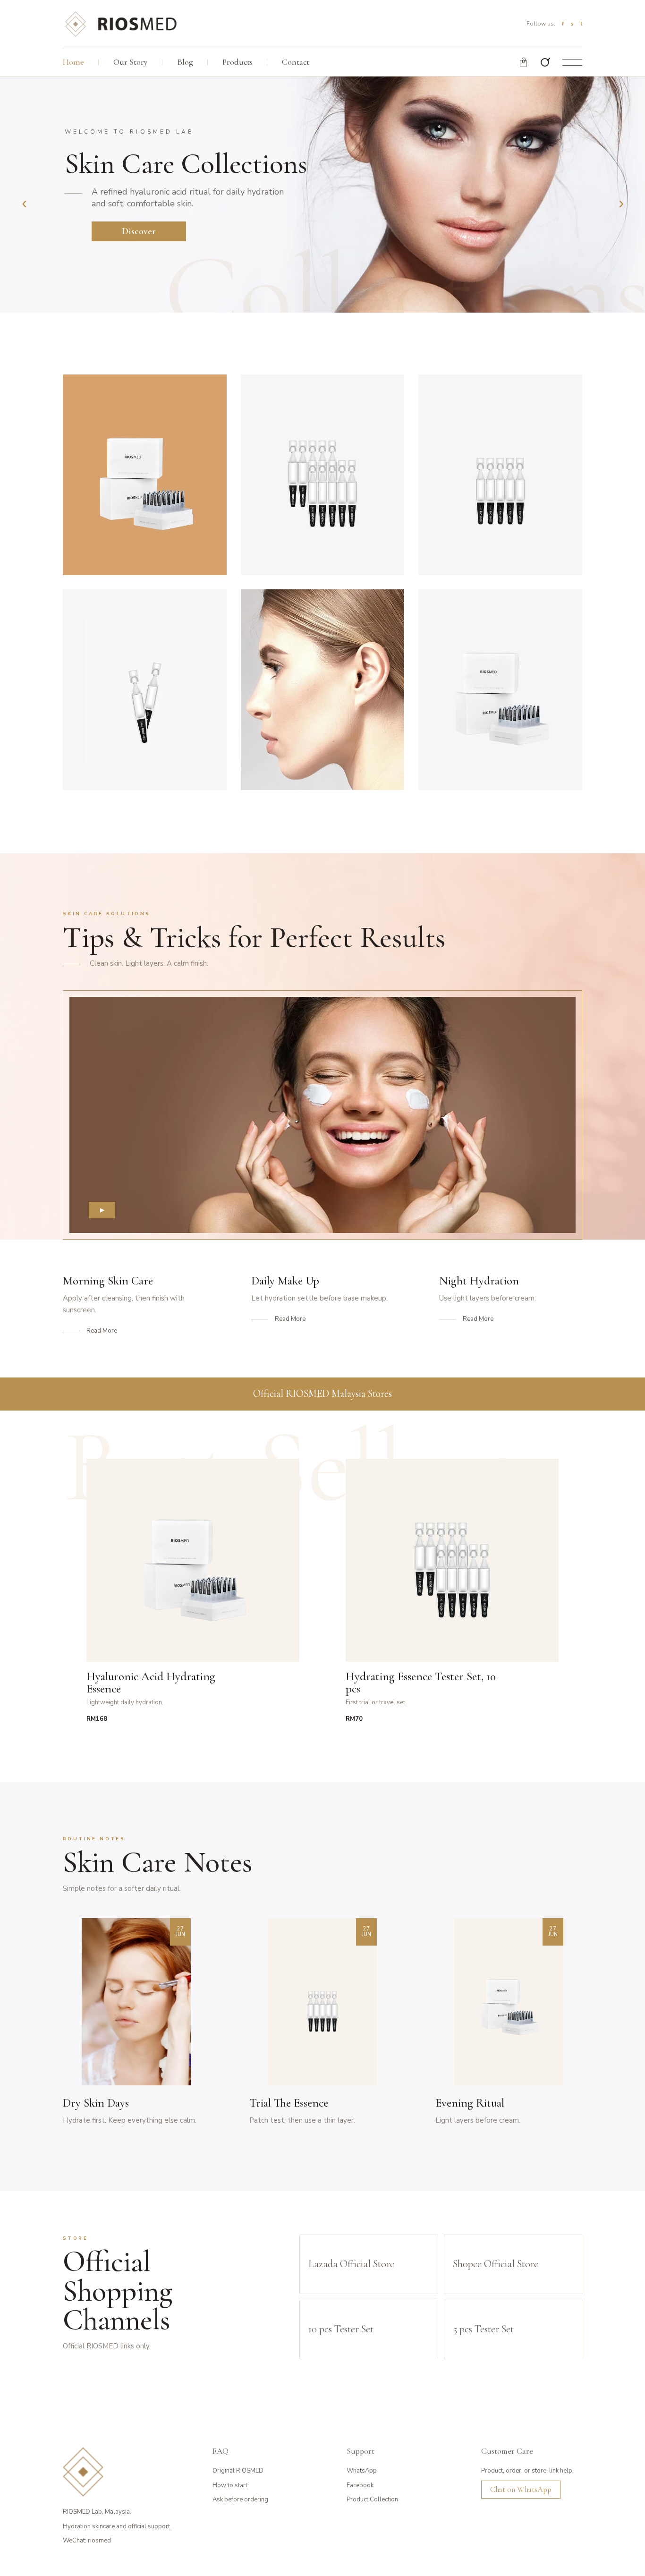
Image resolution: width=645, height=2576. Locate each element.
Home (73, 62)
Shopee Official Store (496, 2264)
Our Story (131, 62)
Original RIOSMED (238, 2471)
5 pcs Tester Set (483, 2329)
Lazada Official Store (351, 2264)
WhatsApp (362, 2471)
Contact (296, 62)
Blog (185, 62)
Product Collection (372, 2499)
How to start (230, 2485)
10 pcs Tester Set (341, 2329)
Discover (139, 231)
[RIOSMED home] (120, 24)
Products (238, 62)
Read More (102, 1331)
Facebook (360, 2485)
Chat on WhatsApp (521, 2489)
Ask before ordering (240, 2499)
